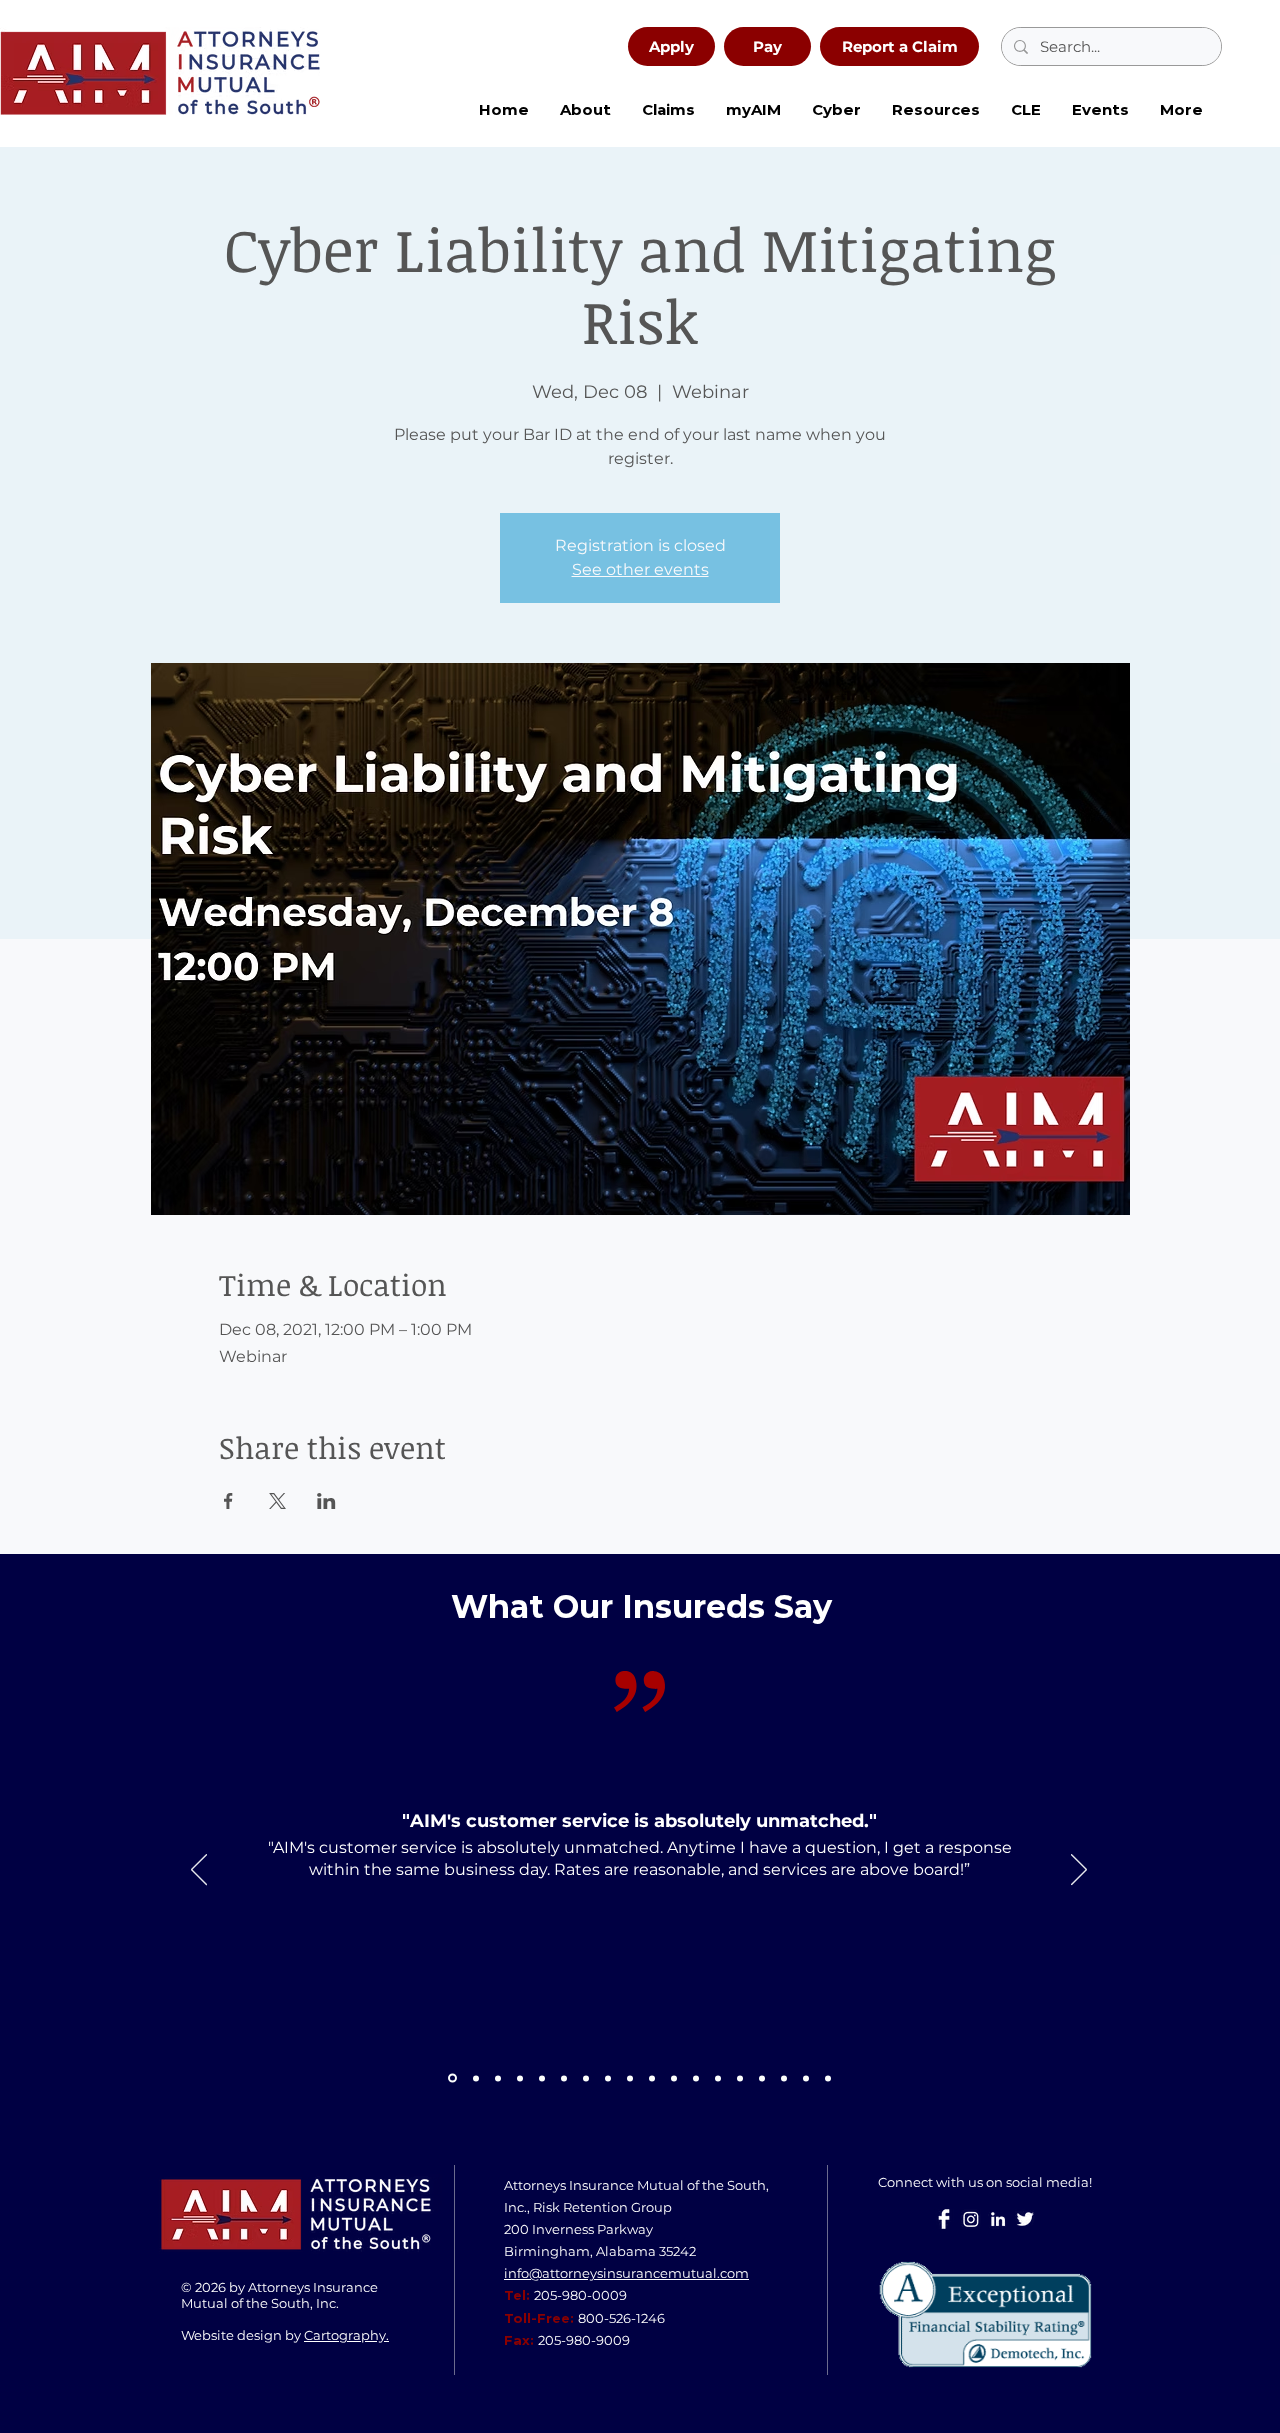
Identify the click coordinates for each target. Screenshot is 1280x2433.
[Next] (1079, 1871)
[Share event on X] (277, 1501)
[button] (836, 110)
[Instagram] (971, 2219)
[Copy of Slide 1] (452, 2078)
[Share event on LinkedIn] (326, 1501)
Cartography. (346, 2335)
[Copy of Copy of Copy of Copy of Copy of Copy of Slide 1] (806, 2078)
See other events (640, 569)
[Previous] (199, 1871)
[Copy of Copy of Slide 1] (608, 2078)
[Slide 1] (476, 2078)
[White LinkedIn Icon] (998, 2219)
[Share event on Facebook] (228, 1501)
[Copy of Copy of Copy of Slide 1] (696, 2078)
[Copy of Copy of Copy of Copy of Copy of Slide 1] (784, 2078)
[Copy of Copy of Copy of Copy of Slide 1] (762, 2078)
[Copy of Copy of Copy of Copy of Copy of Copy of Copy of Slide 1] (828, 2078)
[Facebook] (944, 2219)
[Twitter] (1025, 2219)
